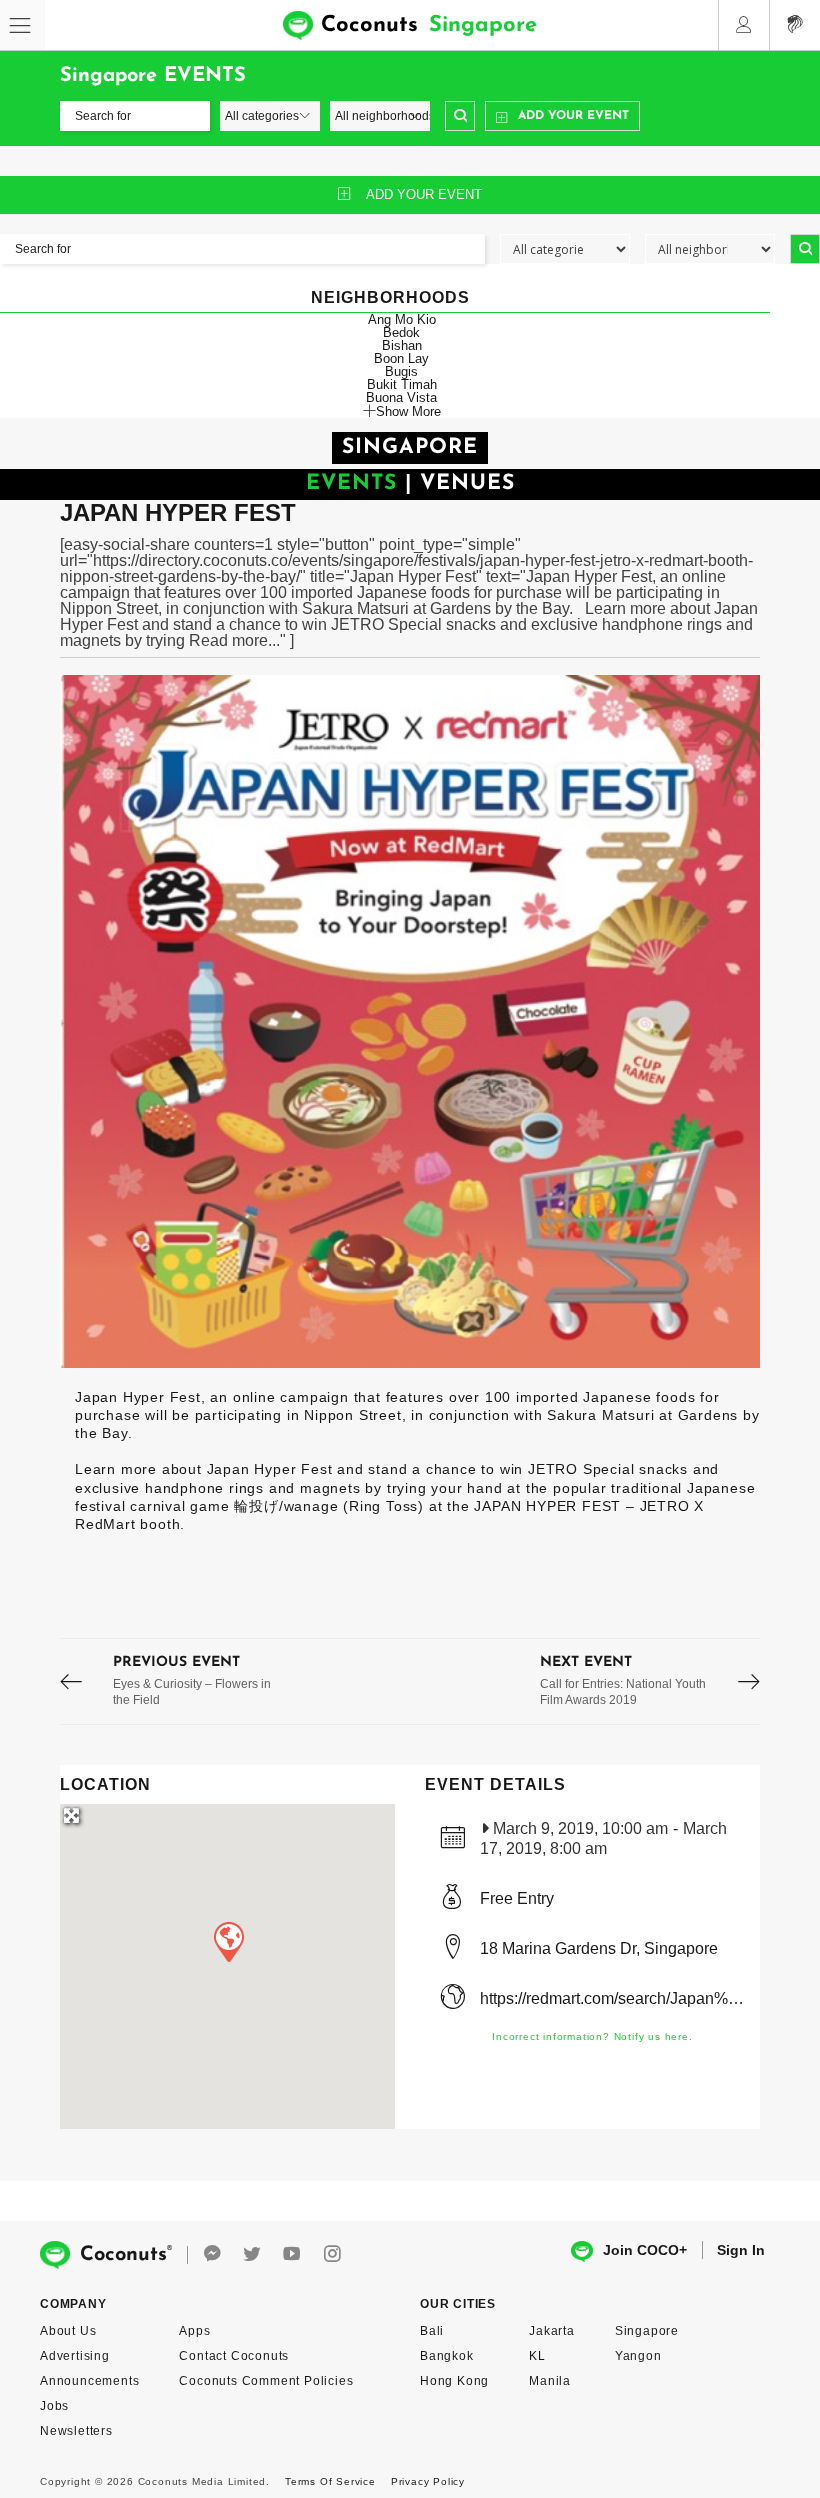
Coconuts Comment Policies (266, 2381)
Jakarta (552, 2331)
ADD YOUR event (424, 194)
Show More (408, 411)
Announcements (89, 2381)
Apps (194, 2331)
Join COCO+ (645, 2250)
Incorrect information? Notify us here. (592, 2036)
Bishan (402, 345)
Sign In (741, 2250)
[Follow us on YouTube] (292, 2254)
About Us (68, 2331)
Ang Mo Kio (402, 319)
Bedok (401, 332)
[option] (410, 1021)
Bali (432, 2331)
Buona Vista (401, 397)
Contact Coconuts (234, 2356)
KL (537, 2356)
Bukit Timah (402, 384)
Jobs (54, 2406)
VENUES (467, 483)
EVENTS (351, 483)
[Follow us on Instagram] (332, 2254)
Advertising (75, 2356)
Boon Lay (401, 358)
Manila (550, 2381)
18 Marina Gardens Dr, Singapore (599, 1948)
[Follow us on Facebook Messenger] (212, 2254)
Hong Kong (454, 2381)
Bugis (401, 371)
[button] (228, 1941)
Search (460, 116)
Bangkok (447, 2356)
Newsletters (76, 2431)
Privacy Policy (428, 2481)
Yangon (638, 2356)
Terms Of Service (330, 2481)
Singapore (647, 2331)
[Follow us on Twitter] (252, 2254)
